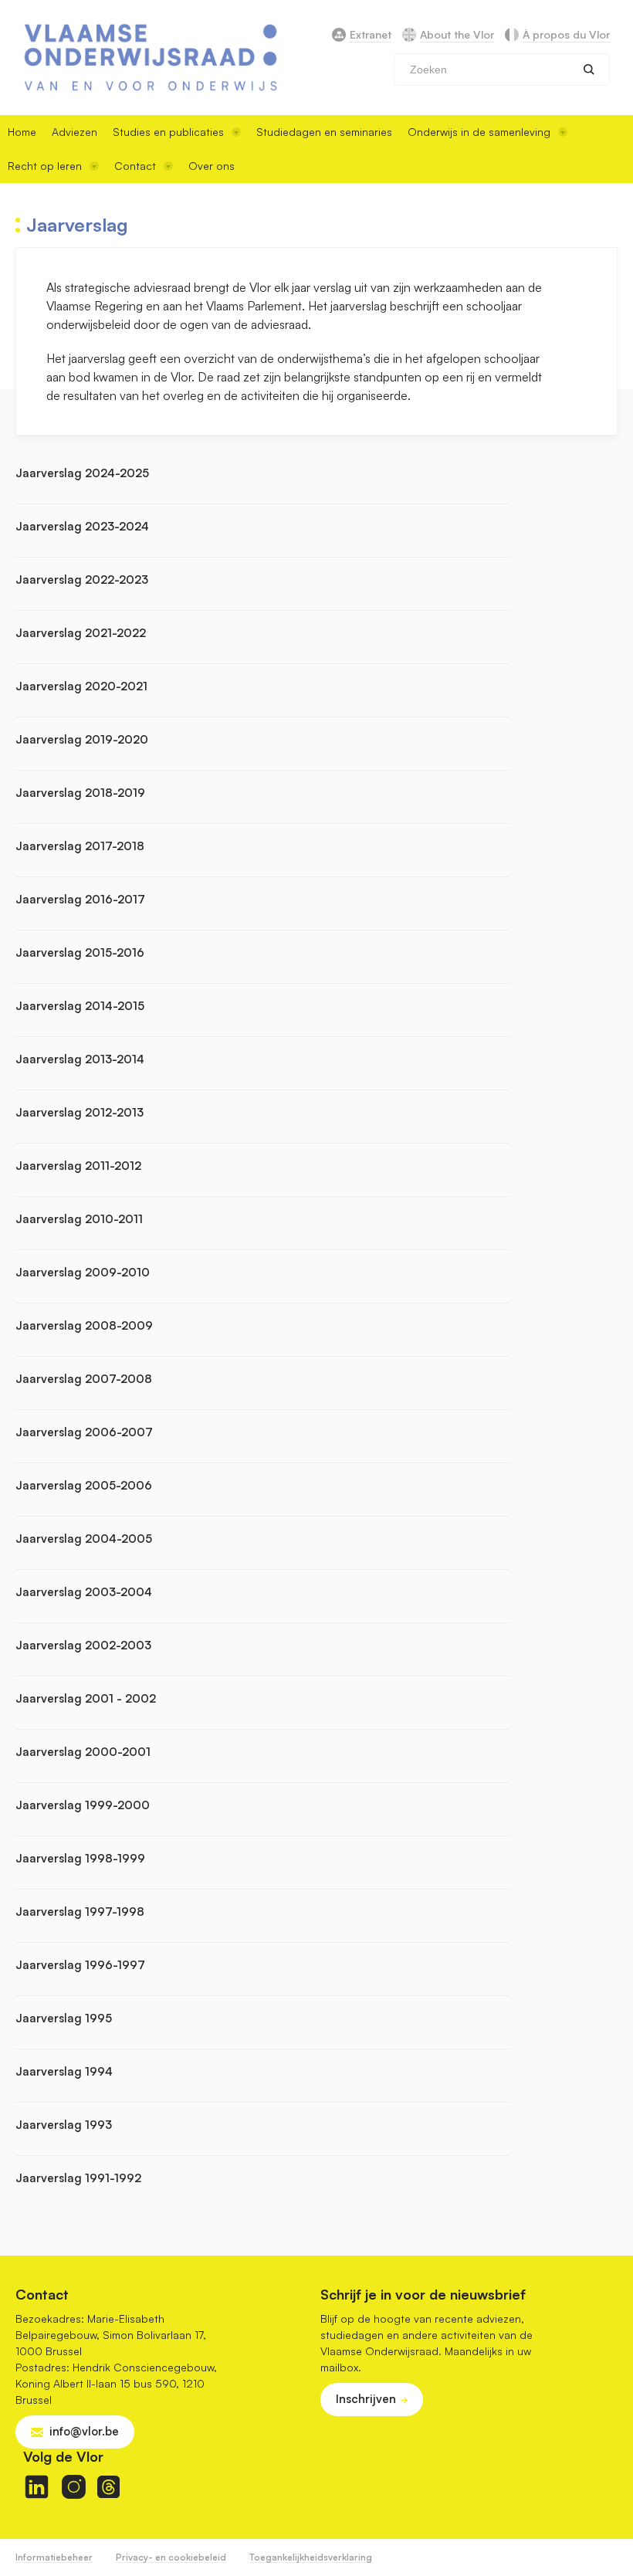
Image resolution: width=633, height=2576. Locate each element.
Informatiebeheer (54, 2557)
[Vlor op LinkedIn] (37, 2487)
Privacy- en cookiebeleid (171, 2557)
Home (22, 132)
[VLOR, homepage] (151, 58)
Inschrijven (366, 2399)
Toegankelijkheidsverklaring (311, 2557)
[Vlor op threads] (108, 2487)
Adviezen (74, 132)
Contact (135, 166)
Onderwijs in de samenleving (479, 132)
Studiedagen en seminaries (324, 132)
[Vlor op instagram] (74, 2487)
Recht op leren (45, 166)
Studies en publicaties (168, 132)
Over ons (212, 166)
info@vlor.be (84, 2431)
